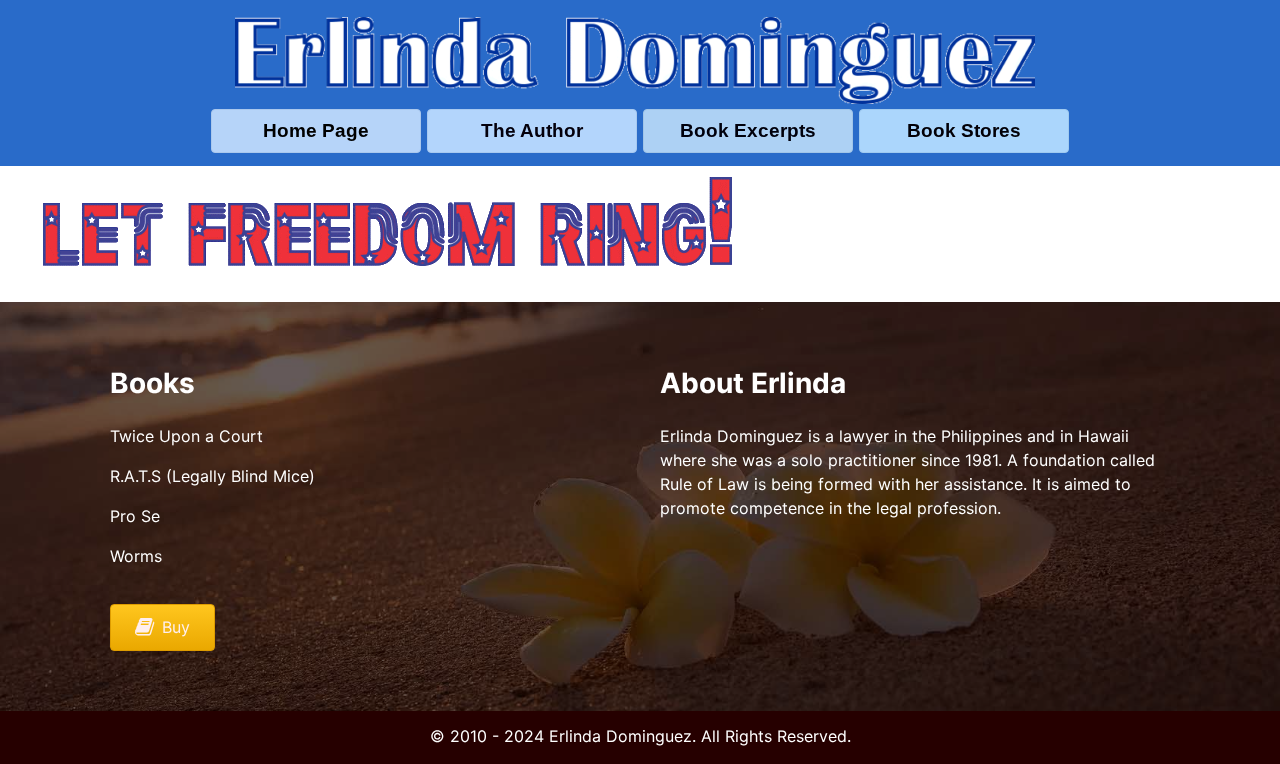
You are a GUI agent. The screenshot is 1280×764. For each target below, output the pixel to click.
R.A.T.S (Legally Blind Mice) (212, 476)
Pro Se (135, 516)
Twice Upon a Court (186, 436)
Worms (136, 556)
